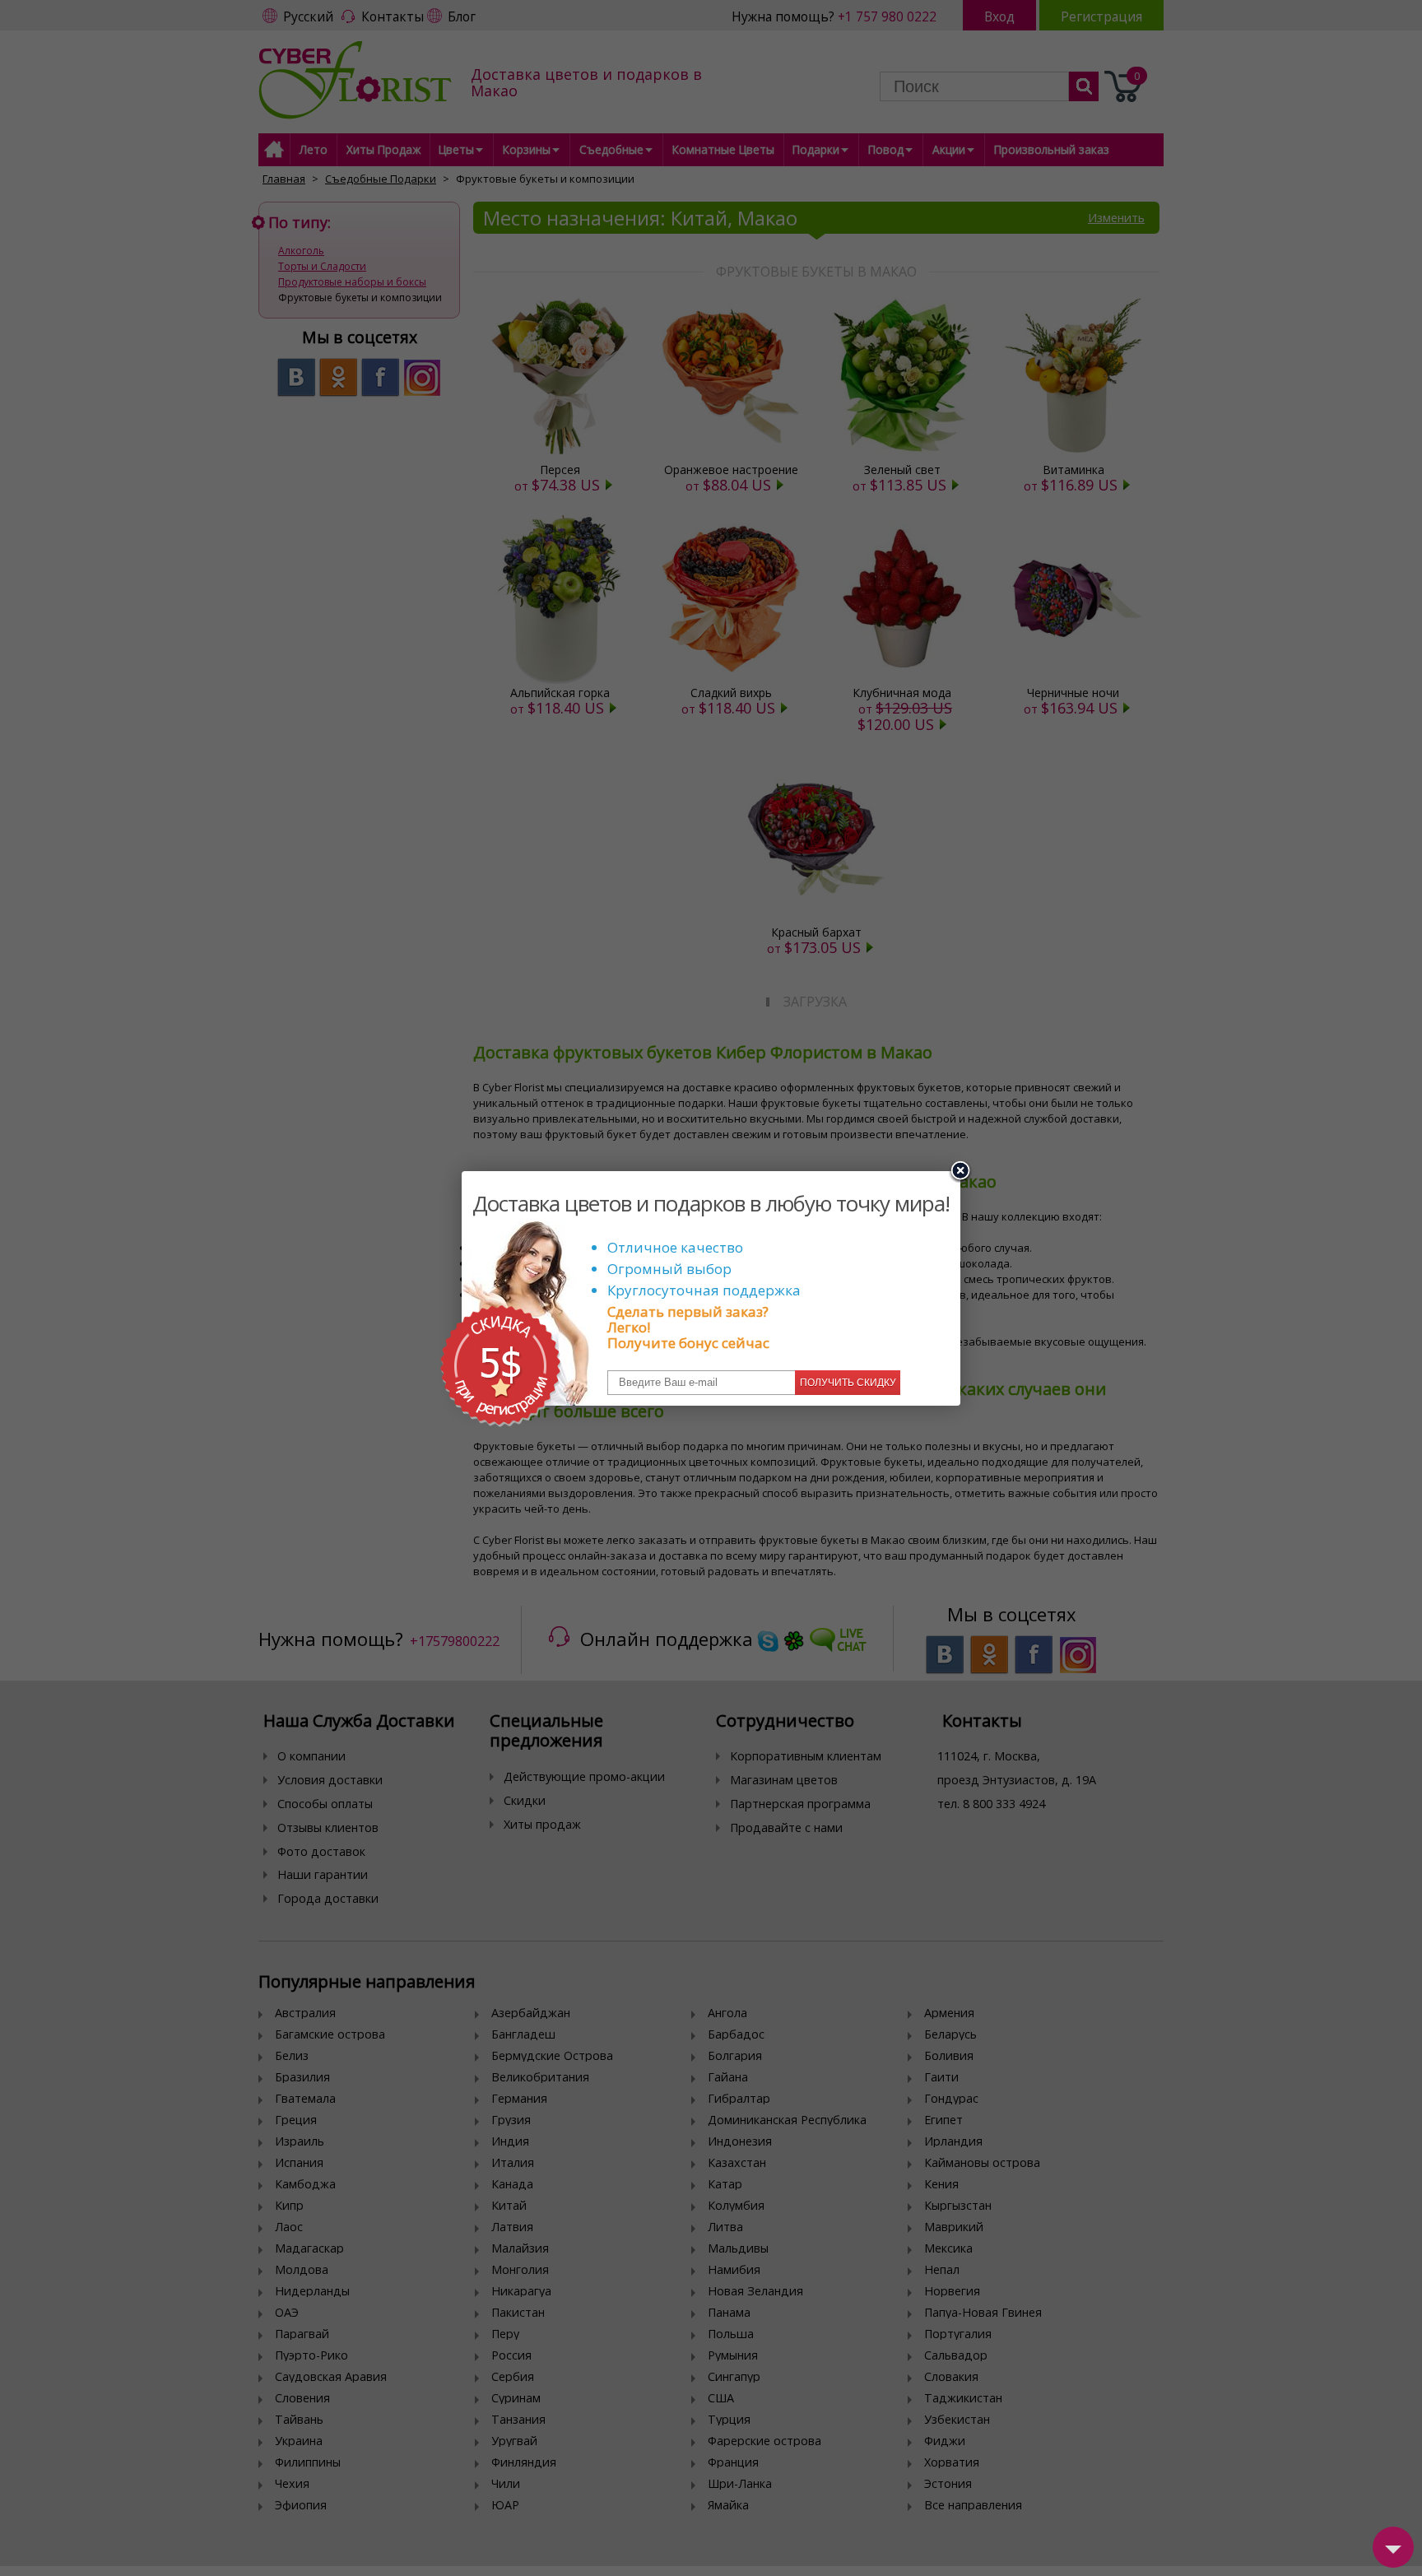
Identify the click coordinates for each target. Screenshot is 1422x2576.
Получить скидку (848, 1383)
